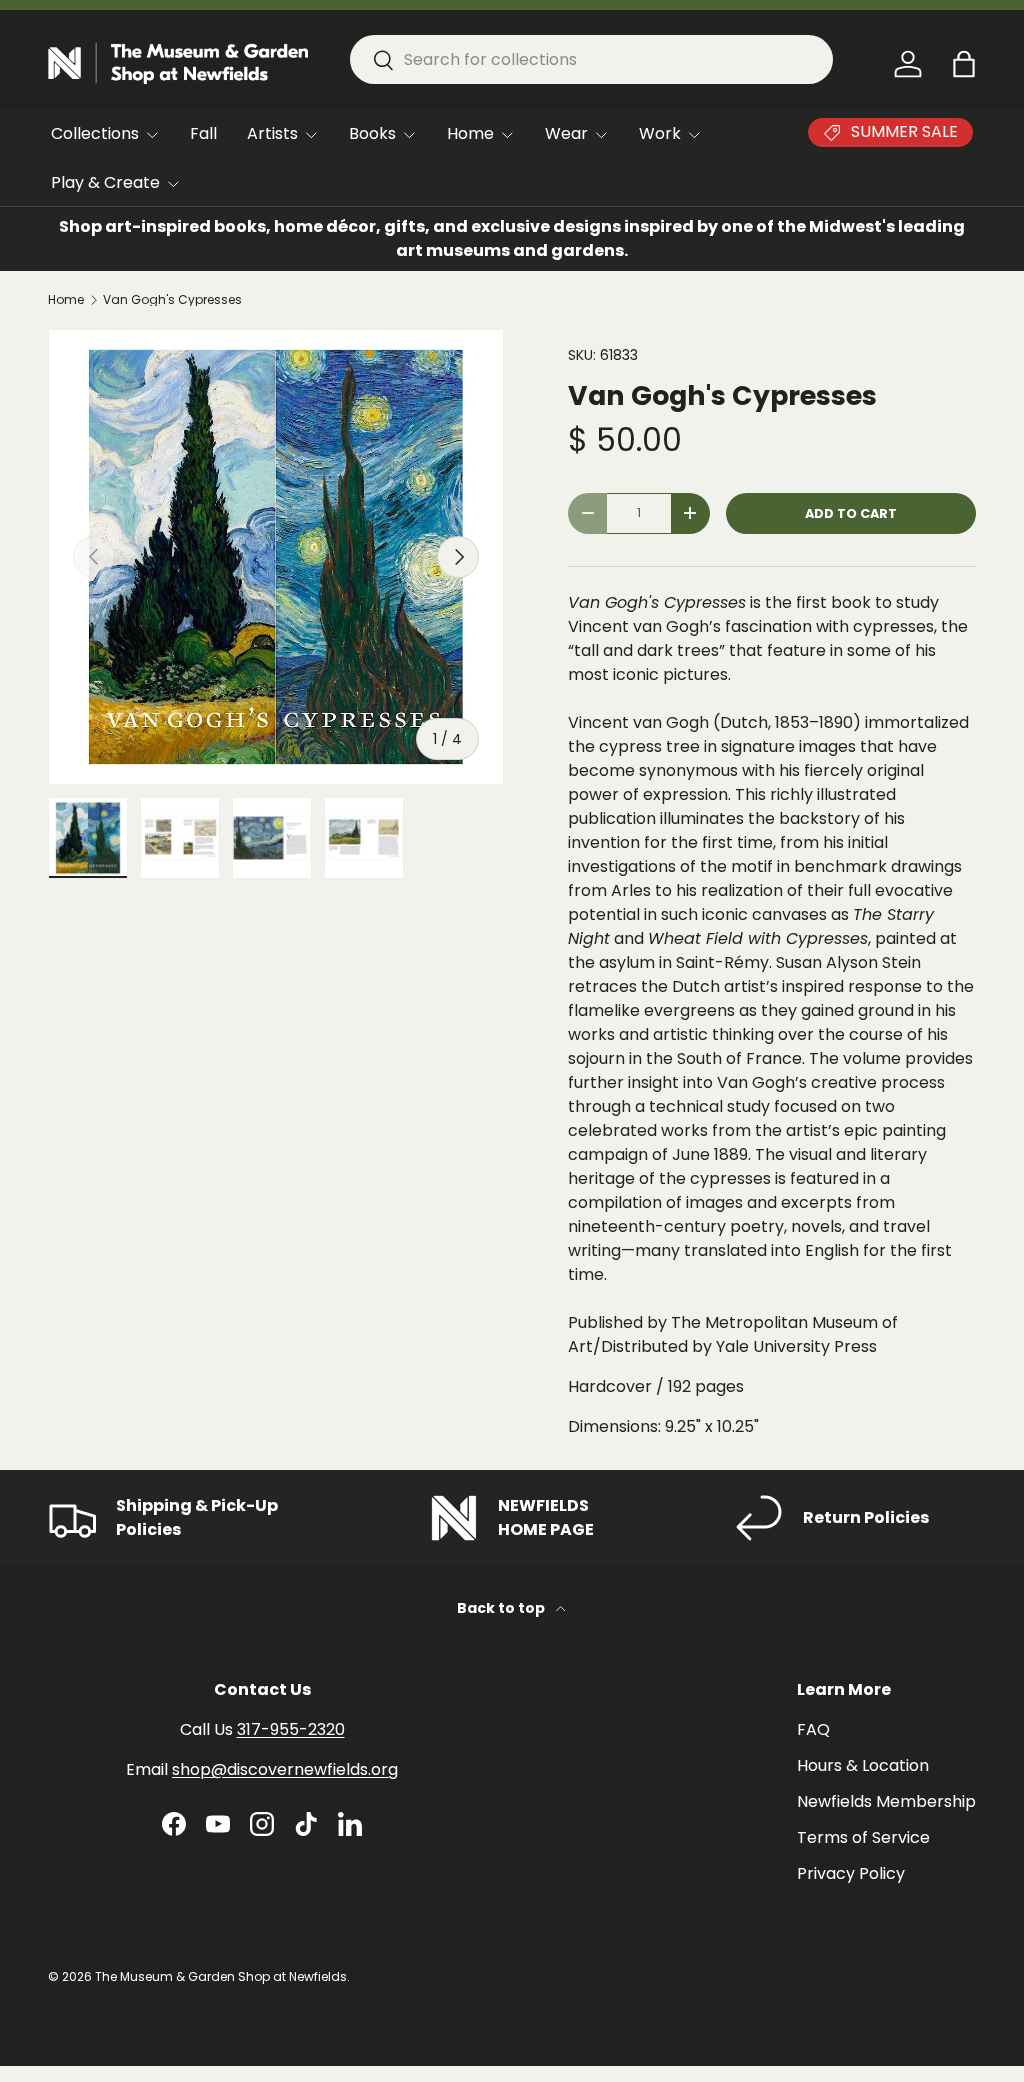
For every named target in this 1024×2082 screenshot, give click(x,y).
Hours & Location (863, 1765)
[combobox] (591, 59)
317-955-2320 (291, 1729)
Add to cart (851, 513)
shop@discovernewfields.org (285, 1769)
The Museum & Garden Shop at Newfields (221, 1976)
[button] (964, 64)
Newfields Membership (886, 1801)
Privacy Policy (851, 1873)
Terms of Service (863, 1837)
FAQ (813, 1729)
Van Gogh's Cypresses (172, 300)
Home (66, 300)
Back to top (502, 1608)
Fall (203, 133)
